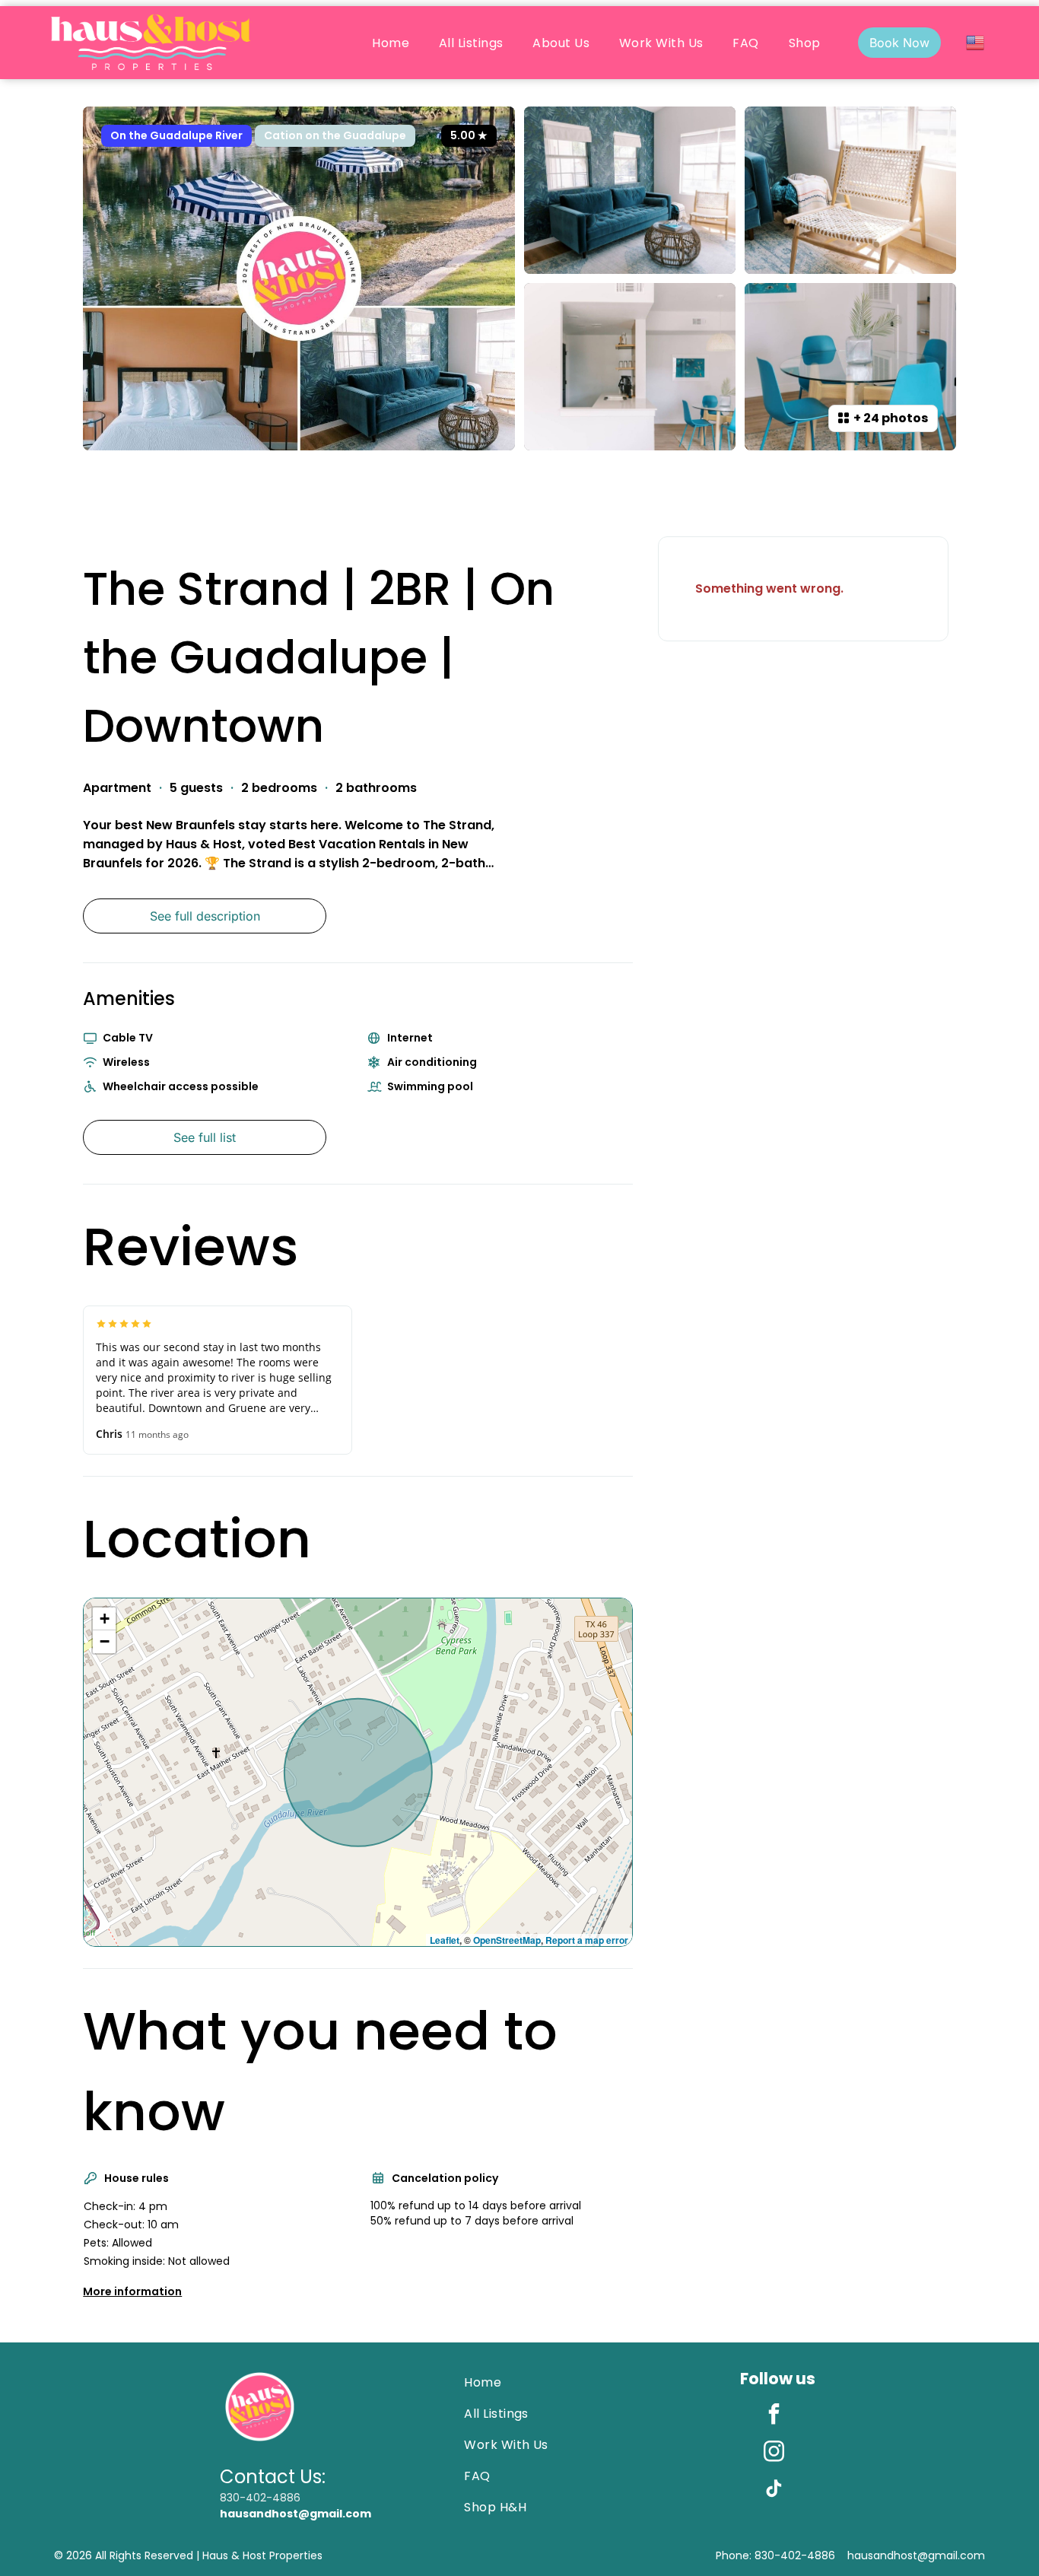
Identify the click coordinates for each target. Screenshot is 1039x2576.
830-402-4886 (260, 2498)
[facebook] (774, 2416)
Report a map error (587, 1940)
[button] (104, 1619)
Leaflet (445, 1940)
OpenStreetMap (507, 1940)
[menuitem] (391, 43)
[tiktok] (774, 2490)
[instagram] (774, 2453)
